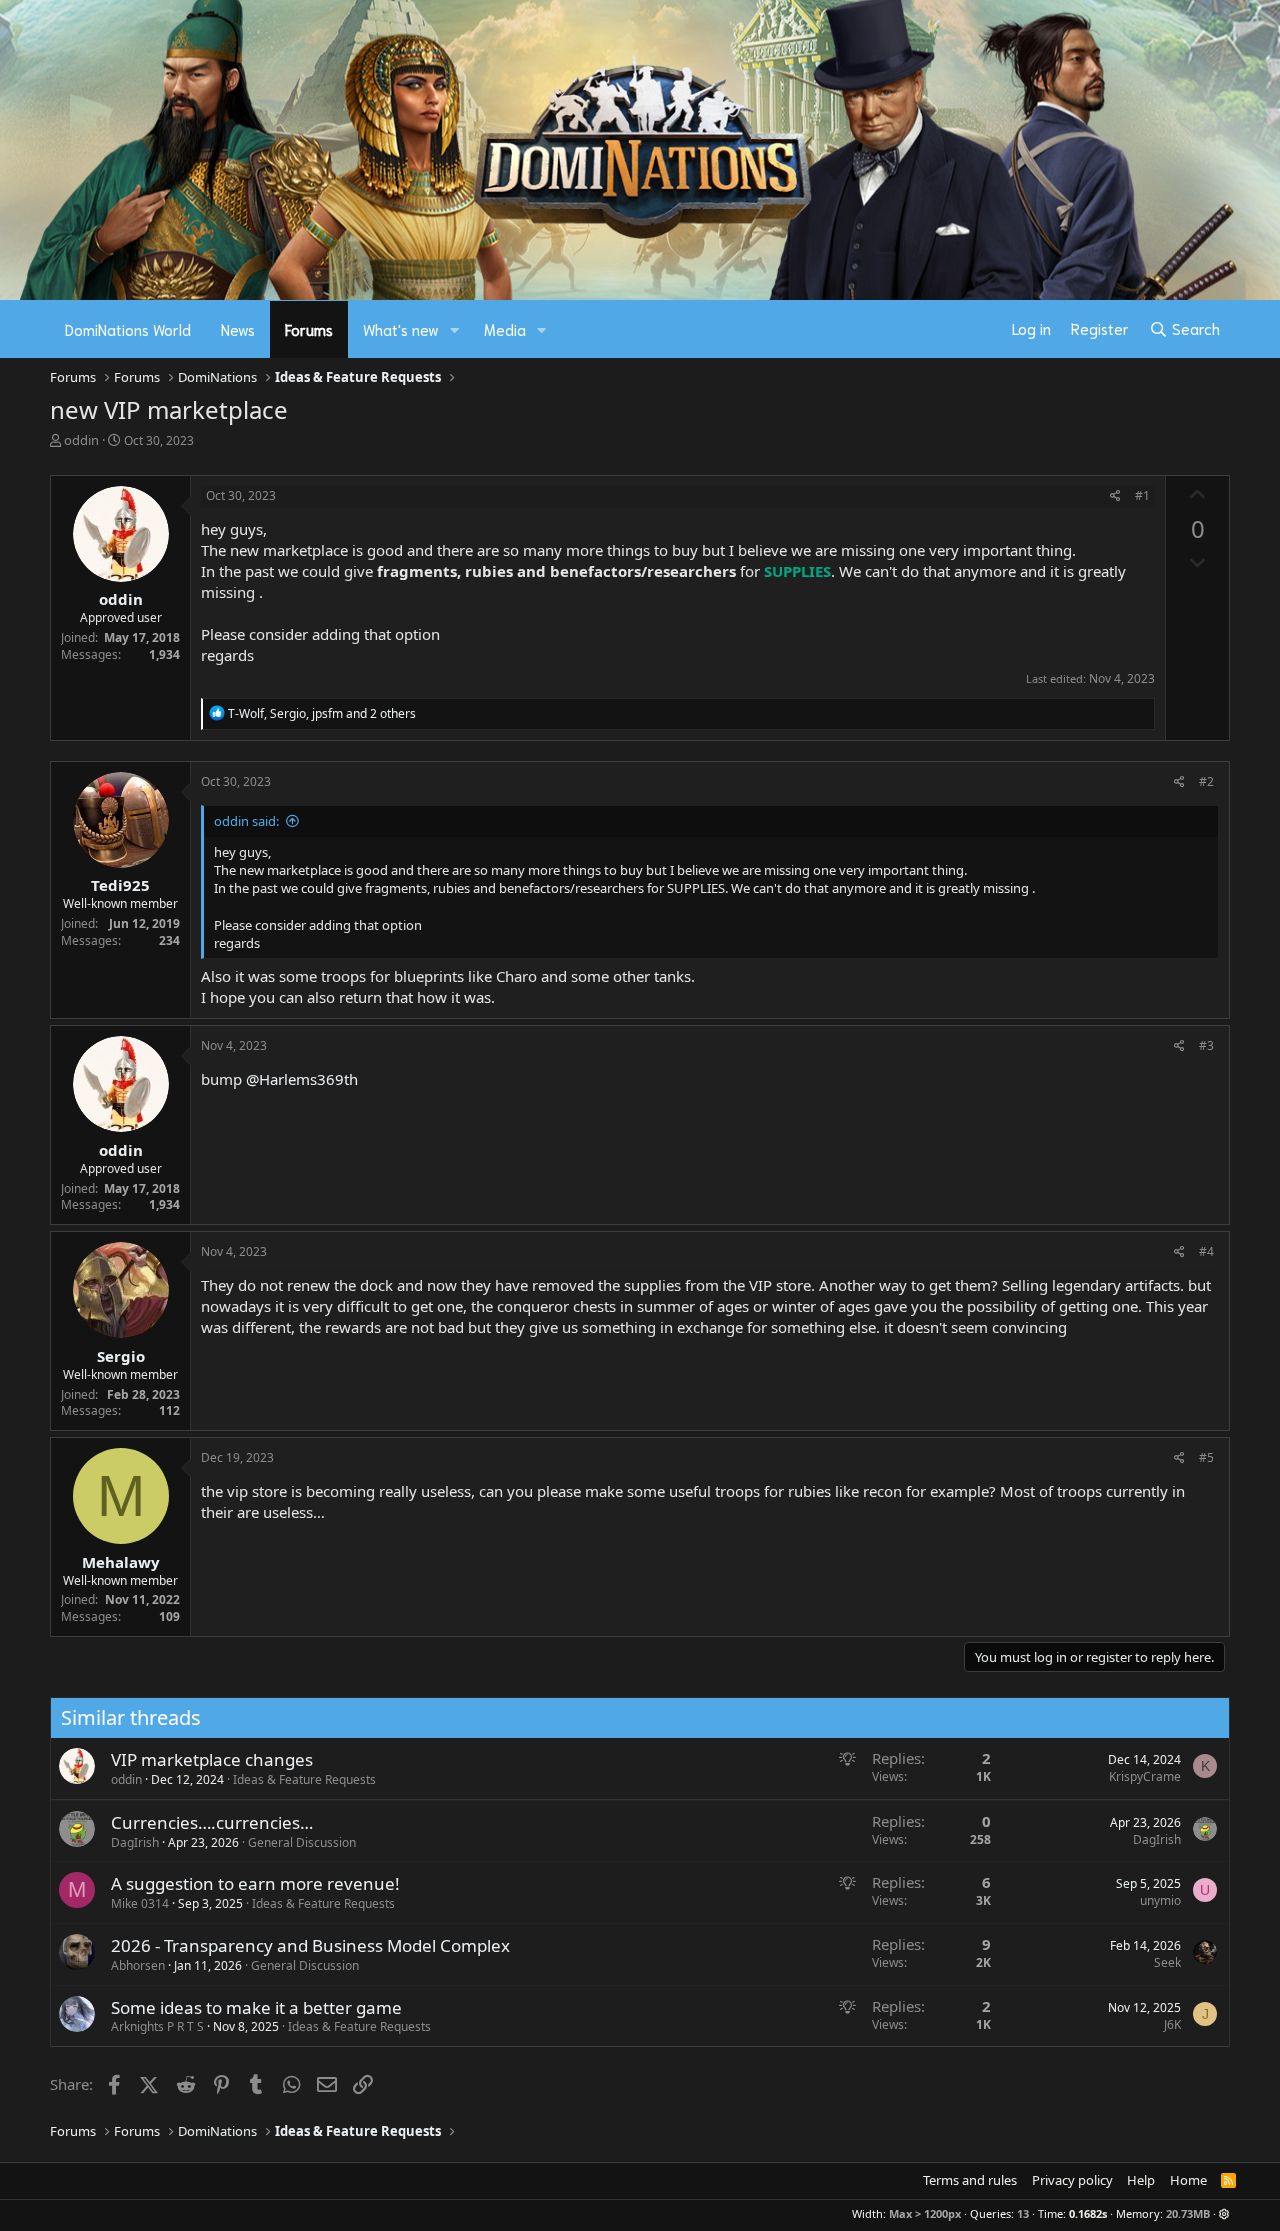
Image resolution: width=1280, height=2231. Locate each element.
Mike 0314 (140, 1903)
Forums (309, 329)
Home (1188, 2180)
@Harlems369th (302, 1079)
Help (1141, 2180)
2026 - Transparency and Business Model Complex (310, 1945)
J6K (1172, 2024)
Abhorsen (138, 1965)
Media (505, 329)
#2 (1206, 781)
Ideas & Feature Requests (304, 1779)
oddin (81, 440)
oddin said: (246, 821)
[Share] (1115, 496)
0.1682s (1088, 2213)
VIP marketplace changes (212, 1759)
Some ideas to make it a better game (256, 2007)
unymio (1160, 1900)
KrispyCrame (1145, 1776)
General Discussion (302, 1842)
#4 (1206, 1251)
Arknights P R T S (157, 2026)
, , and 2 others (322, 713)
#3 (1206, 1045)
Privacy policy (1072, 2180)
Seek (1167, 1962)
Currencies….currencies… (212, 1822)
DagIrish (135, 1842)
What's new (401, 329)
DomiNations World (128, 329)
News (238, 329)
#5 (1206, 1457)
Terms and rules (970, 2180)
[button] (455, 329)
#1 (1142, 495)
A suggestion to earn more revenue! (255, 1883)
